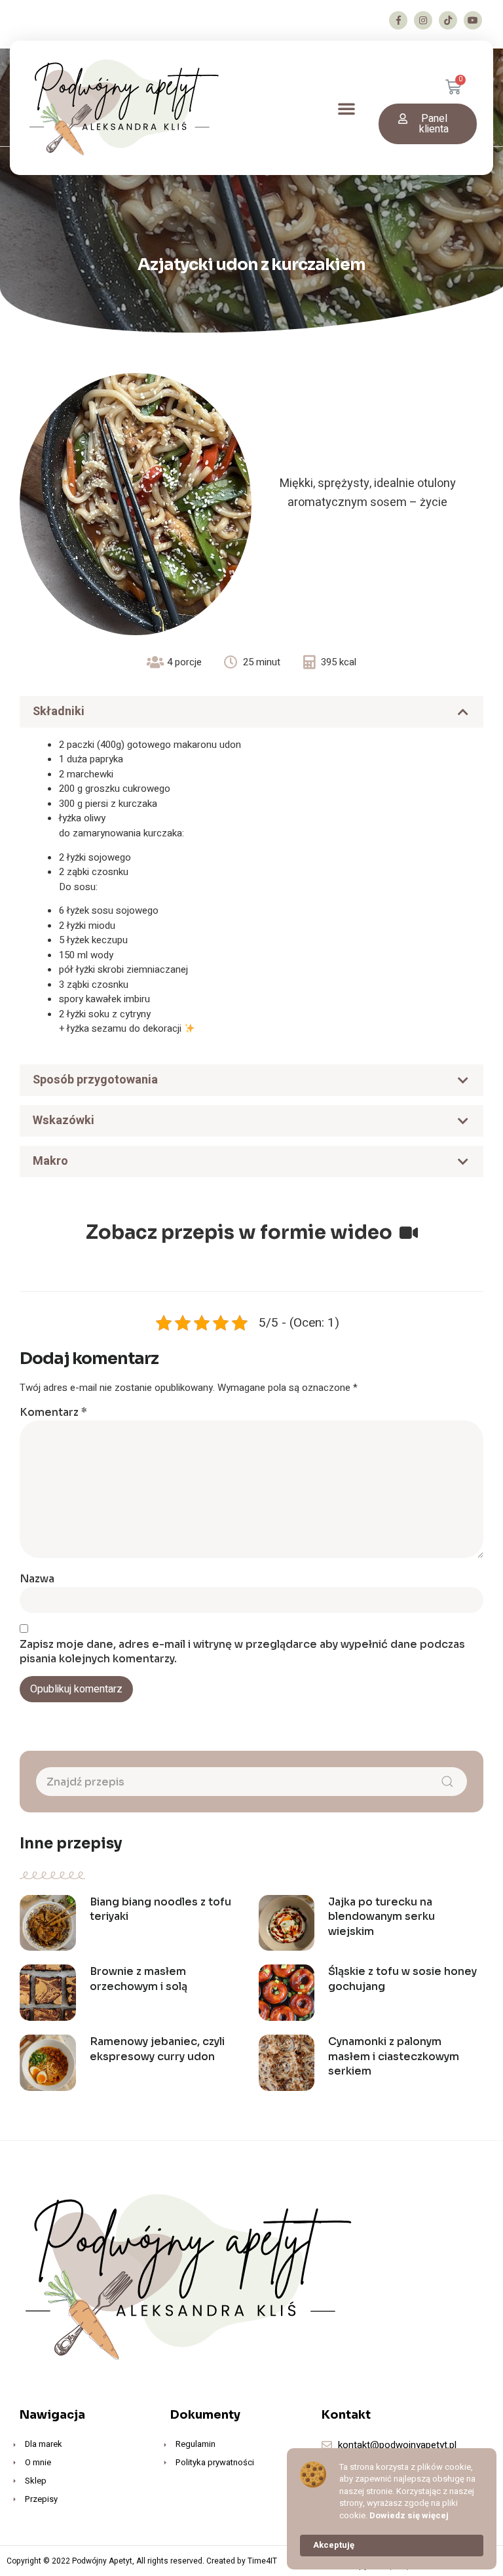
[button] (346, 108)
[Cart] (461, 88)
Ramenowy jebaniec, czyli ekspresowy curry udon (157, 2049)
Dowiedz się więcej (409, 2516)
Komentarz (53, 1412)
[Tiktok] (448, 20)
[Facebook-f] (398, 20)
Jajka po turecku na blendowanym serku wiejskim (382, 1917)
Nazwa (37, 1579)
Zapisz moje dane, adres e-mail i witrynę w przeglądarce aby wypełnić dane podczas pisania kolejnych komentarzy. (242, 1652)
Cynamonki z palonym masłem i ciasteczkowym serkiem (394, 2056)
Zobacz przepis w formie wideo (241, 1232)
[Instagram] (423, 20)
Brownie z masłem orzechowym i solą (139, 1979)
